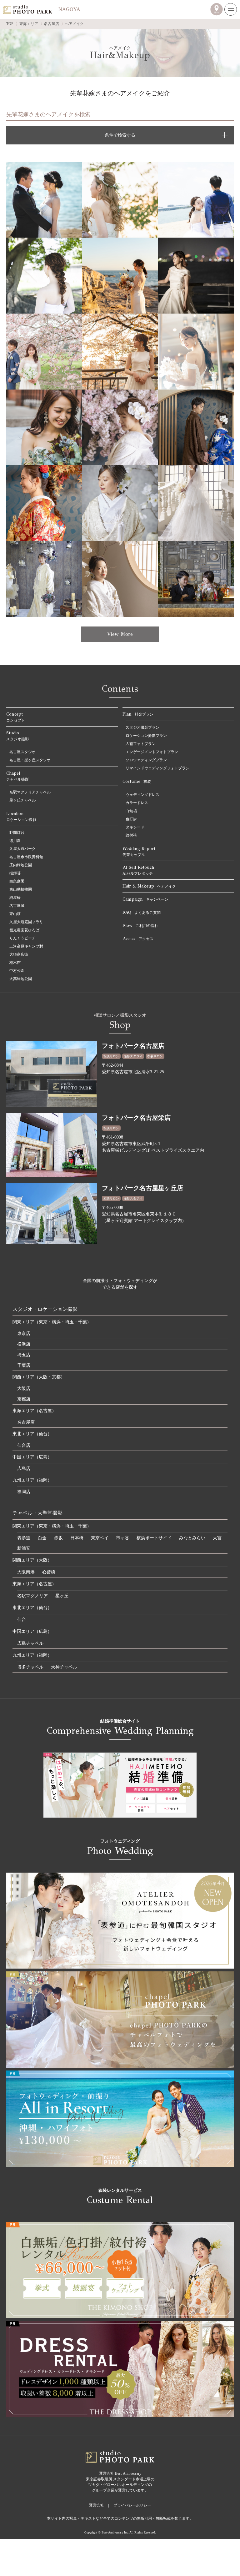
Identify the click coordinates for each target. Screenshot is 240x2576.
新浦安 (24, 1548)
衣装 (137, 781)
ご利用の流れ (140, 926)
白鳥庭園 (17, 881)
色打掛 (131, 819)
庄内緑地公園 (21, 865)
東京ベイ (100, 1538)
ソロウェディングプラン (146, 760)
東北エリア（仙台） (32, 1434)
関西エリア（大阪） (32, 1560)
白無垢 (131, 811)
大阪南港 (26, 1572)
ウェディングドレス (142, 795)
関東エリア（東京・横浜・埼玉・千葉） (52, 1322)
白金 (42, 1538)
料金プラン (138, 714)
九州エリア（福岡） (32, 1480)
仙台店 (24, 1445)
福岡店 (24, 1492)
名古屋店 (26, 1422)
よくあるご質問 (142, 912)
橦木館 (15, 963)
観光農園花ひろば (24, 930)
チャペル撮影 (17, 776)
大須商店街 (19, 954)
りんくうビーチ (22, 938)
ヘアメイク (149, 886)
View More (120, 634)
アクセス (138, 939)
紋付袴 (131, 835)
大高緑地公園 (21, 979)
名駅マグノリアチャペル (30, 792)
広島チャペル (30, 1643)
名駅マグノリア (32, 1596)
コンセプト (16, 717)
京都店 (24, 1399)
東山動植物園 (21, 889)
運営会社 (97, 2505)
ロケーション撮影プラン (146, 736)
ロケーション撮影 (21, 816)
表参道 (24, 1538)
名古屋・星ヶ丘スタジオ (30, 760)
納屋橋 (15, 898)
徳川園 (15, 841)
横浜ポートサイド (154, 1538)
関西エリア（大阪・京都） (39, 1377)
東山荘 (15, 914)
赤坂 (58, 1538)
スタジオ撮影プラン (142, 727)
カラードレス (137, 803)
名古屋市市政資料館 (26, 857)
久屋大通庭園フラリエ (28, 922)
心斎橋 (49, 1572)
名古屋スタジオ (22, 752)
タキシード (135, 827)
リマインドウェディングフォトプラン (157, 768)
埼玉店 (24, 1355)
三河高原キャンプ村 (26, 946)
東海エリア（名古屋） (34, 1411)
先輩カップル (139, 851)
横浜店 (24, 1344)
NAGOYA (69, 9)
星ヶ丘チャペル (22, 800)
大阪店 (24, 1389)
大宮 (217, 1538)
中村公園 (17, 971)
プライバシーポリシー (132, 2505)
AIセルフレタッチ (138, 870)
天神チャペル (64, 1667)
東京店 (24, 1333)
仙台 (22, 1620)
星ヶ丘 (62, 1596)
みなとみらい (192, 1538)
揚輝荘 (15, 873)
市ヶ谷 (122, 1538)
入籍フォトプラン (141, 744)
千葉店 (24, 1365)
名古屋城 (17, 906)
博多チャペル (30, 1667)
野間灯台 (17, 833)
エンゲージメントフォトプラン (152, 752)
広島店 (24, 1469)
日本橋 (77, 1538)
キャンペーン (145, 899)
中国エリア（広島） (32, 1457)
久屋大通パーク (22, 849)
